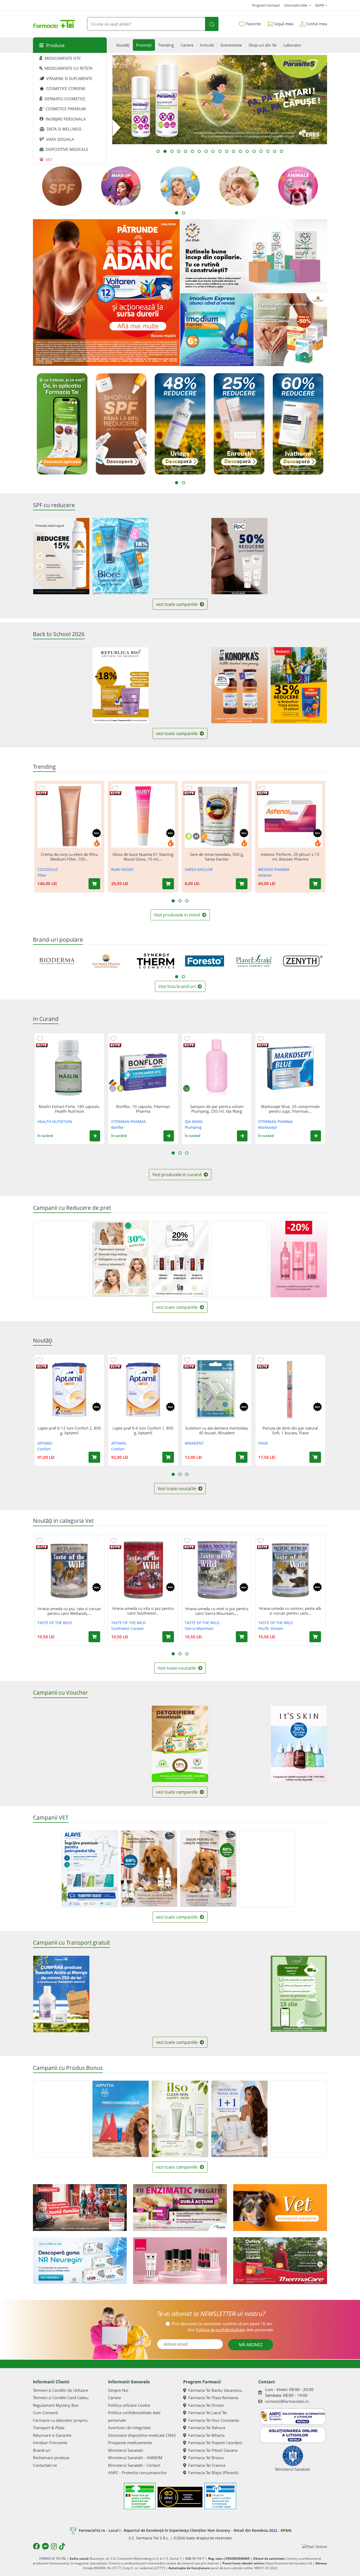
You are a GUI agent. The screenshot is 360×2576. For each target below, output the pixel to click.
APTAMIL (45, 1443)
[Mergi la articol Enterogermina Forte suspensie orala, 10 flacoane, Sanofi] (254, 151)
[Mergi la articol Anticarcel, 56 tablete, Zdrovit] (186, 151)
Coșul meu (283, 24)
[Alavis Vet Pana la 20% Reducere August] (268, 1869)
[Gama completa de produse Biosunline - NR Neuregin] (80, 2261)
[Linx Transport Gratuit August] (299, 1994)
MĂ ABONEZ (251, 2345)
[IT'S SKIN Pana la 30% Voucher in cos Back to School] (299, 1744)
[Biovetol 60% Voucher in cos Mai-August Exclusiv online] (208, 1869)
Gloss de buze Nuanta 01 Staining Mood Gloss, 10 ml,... (143, 857)
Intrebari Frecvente (50, 2443)
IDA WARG (194, 1122)
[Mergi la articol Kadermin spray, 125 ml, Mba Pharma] (179, 151)
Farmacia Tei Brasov (206, 2458)
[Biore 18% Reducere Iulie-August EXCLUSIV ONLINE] (121, 556)
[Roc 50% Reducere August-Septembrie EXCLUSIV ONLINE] (239, 556)
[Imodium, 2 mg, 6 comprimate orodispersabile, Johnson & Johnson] (217, 330)
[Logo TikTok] (62, 2546)
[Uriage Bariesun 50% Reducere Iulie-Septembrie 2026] (180, 556)
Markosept (268, 1127)
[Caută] (212, 24)
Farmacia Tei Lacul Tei (208, 2413)
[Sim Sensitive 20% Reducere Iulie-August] (180, 1259)
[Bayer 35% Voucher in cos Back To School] (239, 1744)
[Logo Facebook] (36, 2546)
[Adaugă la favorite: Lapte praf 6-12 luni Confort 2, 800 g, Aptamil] (40, 1360)
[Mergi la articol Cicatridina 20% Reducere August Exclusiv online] (227, 151)
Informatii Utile (296, 5)
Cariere (115, 2398)
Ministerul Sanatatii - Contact (134, 2465)
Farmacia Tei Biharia (206, 2435)
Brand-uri (42, 2450)
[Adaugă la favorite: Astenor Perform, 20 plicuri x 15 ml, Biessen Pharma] (262, 788)
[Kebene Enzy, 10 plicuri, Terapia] (180, 2208)
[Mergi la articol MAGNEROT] (275, 151)
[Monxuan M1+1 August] (239, 2119)
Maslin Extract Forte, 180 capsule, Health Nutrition (69, 1109)
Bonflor (118, 1127)
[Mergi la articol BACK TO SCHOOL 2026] (247, 151)
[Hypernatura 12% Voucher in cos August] (180, 1744)
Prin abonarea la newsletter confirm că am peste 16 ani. (222, 2324)
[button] (95, 1136)
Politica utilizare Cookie (129, 2405)
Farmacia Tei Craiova (207, 2465)
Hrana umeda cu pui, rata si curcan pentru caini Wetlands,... (69, 1611)
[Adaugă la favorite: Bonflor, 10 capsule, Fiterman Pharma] (113, 1038)
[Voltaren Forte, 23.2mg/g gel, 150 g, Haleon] (106, 293)
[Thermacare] (280, 2261)
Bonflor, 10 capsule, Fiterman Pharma (143, 1109)
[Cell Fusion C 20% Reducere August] (299, 556)
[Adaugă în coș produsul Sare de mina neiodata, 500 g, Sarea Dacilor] (242, 884)
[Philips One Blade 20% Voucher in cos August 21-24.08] (61, 1744)
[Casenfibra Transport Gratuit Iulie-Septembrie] (121, 1994)
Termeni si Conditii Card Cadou (61, 2398)
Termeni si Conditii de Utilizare (60, 2390)
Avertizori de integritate (129, 2428)
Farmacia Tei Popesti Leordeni (215, 2443)
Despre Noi (118, 2390)
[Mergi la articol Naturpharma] (199, 151)
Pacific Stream (271, 1628)
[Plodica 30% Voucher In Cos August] (121, 1744)
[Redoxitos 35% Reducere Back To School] (299, 685)
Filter (42, 875)
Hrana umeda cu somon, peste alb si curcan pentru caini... (290, 1611)
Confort (44, 1449)
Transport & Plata (49, 2428)
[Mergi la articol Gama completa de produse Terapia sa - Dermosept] (281, 151)
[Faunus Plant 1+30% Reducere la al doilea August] (61, 1259)
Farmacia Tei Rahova (207, 2428)
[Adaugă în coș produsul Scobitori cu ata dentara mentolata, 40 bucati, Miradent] (242, 1457)
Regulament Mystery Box (56, 2405)
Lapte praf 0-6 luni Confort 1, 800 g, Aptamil (143, 1430)
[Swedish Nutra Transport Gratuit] (61, 1994)
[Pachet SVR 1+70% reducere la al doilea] (239, 1259)
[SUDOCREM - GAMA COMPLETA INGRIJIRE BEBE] (80, 2208)
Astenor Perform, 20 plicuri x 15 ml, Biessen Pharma (290, 857)
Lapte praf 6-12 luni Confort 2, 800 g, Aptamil (69, 1430)
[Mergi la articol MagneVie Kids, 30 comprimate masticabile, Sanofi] (268, 151)
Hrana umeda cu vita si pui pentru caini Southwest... (143, 1611)
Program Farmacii (266, 5)
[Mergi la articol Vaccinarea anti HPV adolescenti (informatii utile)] (172, 151)
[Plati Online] (315, 2546)
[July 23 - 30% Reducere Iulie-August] (121, 1259)
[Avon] (180, 2261)
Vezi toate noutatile (177, 1489)
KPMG (286, 2530)
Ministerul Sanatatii (126, 2450)
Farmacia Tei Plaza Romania (213, 2398)
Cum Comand (45, 2413)
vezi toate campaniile (177, 604)
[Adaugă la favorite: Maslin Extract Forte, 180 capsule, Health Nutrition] (40, 1038)
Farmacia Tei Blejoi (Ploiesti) (213, 2473)
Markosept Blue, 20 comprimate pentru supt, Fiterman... (290, 1109)
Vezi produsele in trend (177, 915)
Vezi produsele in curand (177, 1175)
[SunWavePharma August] (291, 330)
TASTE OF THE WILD (55, 1623)
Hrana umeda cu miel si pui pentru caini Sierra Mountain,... (217, 1611)
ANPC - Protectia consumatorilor (137, 2473)
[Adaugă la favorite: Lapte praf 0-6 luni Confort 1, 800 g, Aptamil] (113, 1360)
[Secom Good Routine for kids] (254, 256)
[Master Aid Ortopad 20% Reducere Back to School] (180, 685)
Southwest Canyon (128, 1628)
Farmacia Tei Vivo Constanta (213, 2420)
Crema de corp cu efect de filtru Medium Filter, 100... (69, 857)
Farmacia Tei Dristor (206, 2405)
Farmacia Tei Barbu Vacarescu (215, 2390)
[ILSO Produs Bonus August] (180, 2119)
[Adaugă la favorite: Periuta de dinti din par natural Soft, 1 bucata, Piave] (261, 1360)
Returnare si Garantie (52, 2435)
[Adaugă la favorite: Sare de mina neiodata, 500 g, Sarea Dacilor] (189, 788)
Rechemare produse (51, 2458)
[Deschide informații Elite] (42, 793)
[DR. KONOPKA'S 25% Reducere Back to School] (239, 685)
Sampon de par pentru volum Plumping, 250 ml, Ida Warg (217, 1109)
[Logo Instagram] (54, 2546)
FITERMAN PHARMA (128, 1122)
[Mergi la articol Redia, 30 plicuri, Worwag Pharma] (240, 151)
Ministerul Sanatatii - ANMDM (135, 2458)
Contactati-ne (45, 2465)
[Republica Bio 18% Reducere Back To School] (121, 685)
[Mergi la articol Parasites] (165, 151)
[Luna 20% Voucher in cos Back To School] (61, 685)
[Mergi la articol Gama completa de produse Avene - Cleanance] (206, 151)
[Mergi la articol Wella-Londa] (213, 151)
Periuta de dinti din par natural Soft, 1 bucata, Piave (290, 1430)
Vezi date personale (230, 2330)
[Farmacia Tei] (54, 24)
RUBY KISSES (122, 869)
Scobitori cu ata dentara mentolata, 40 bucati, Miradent (217, 1430)
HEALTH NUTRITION (55, 1122)
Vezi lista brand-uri (177, 986)
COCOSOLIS (48, 869)
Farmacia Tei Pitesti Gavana (213, 2450)
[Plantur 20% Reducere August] (299, 1259)
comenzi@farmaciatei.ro (287, 2401)
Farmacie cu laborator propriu (60, 2420)
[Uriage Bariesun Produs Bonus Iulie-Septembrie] (299, 2119)
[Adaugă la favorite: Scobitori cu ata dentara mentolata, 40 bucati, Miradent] (187, 1360)
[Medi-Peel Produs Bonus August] (61, 2119)
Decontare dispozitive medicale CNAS (142, 2435)
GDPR (320, 5)
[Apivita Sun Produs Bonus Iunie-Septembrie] (121, 2119)
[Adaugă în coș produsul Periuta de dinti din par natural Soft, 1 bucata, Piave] (315, 1457)
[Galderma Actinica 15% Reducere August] (61, 556)
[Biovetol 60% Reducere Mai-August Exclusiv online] (149, 1869)
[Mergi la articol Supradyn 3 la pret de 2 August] (261, 151)
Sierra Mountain (199, 1628)
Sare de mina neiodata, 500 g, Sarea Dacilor (217, 857)
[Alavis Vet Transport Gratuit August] (90, 1869)
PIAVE (263, 1443)
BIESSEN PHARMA (274, 869)
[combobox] (146, 24)
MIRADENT (194, 1443)
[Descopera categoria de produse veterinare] (280, 2208)
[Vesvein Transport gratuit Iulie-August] (239, 1994)
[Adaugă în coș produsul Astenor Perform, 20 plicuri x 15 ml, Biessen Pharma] (315, 884)
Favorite (253, 24)
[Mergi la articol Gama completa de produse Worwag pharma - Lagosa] (220, 151)
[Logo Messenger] (45, 2546)
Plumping (193, 1127)
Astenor (265, 875)
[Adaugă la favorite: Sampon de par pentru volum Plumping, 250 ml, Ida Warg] (187, 1038)
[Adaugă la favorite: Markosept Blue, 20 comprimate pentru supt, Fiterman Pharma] (261, 1038)
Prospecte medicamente (130, 2443)
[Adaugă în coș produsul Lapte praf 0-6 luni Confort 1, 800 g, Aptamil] (168, 1457)
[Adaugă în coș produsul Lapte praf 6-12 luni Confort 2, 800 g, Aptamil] (94, 1457)
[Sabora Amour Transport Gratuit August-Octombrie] (180, 1994)
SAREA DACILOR (199, 869)
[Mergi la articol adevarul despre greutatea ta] (158, 151)
